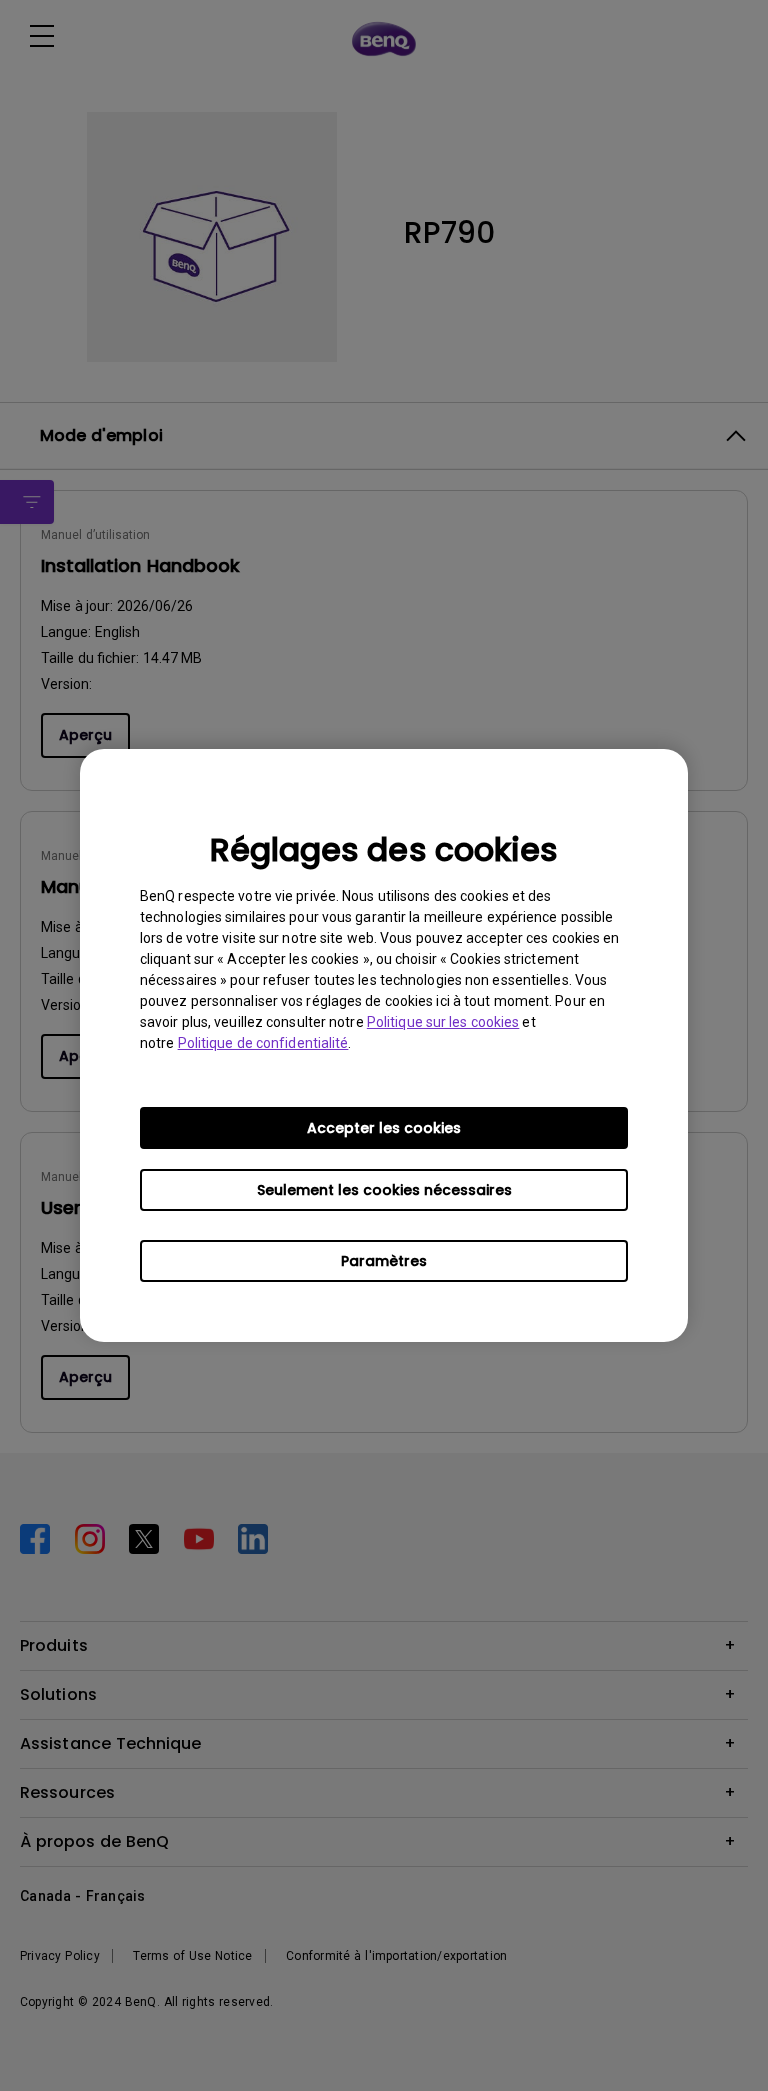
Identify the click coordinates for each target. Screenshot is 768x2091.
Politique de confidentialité (263, 1043)
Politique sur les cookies (443, 1022)
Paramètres (384, 1261)
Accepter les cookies (384, 1128)
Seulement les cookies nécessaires (384, 1190)
